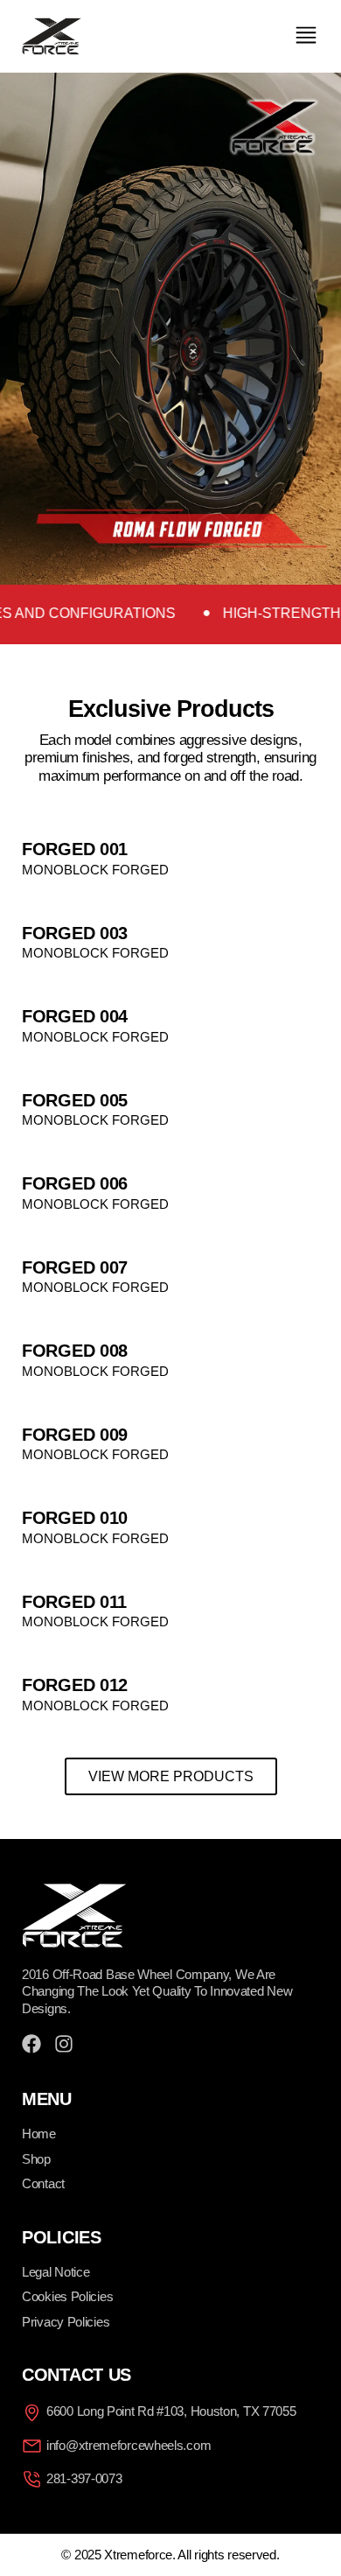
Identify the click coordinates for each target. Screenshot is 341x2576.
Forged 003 (75, 933)
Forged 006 (75, 1183)
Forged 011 (74, 1602)
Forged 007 (75, 1267)
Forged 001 (75, 849)
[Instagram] (64, 2044)
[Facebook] (31, 2044)
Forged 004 (75, 1016)
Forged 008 (75, 1351)
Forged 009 (75, 1435)
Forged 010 (75, 1518)
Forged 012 (75, 1685)
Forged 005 (75, 1100)
